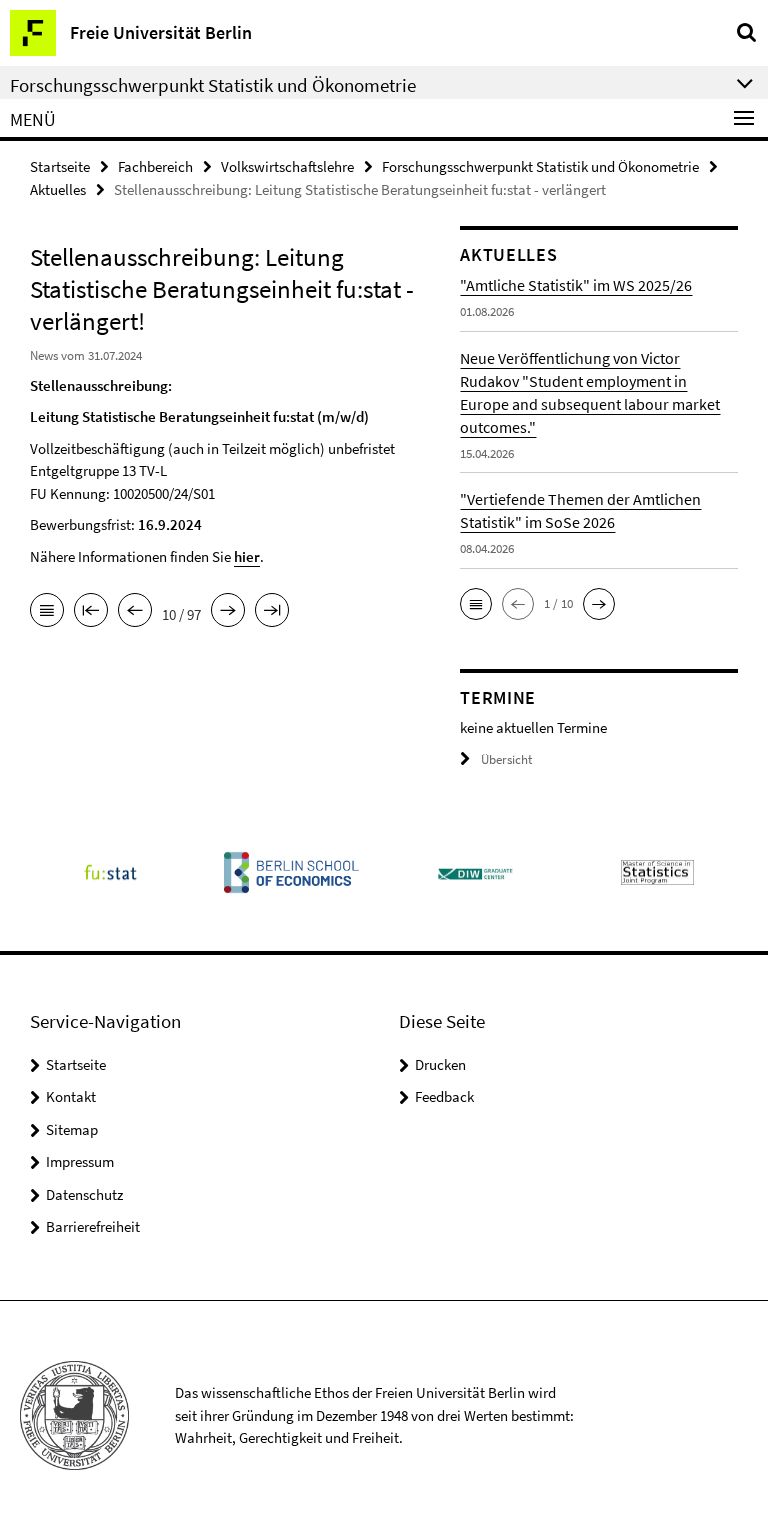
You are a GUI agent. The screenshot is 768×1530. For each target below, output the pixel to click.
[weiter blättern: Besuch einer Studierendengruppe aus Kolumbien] (228, 612)
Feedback (444, 1096)
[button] (476, 604)
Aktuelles (58, 189)
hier (247, 556)
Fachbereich (155, 166)
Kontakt (71, 1096)
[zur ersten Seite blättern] (91, 612)
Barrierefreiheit (93, 1226)
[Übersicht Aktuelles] (47, 612)
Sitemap (72, 1129)
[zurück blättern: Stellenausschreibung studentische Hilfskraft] (135, 612)
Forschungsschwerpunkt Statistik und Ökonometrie (540, 166)
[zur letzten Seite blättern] (272, 612)
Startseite (60, 166)
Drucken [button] (440, 1064)
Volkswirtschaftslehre (287, 166)
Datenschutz (84, 1194)
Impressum (80, 1161)
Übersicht (506, 759)
